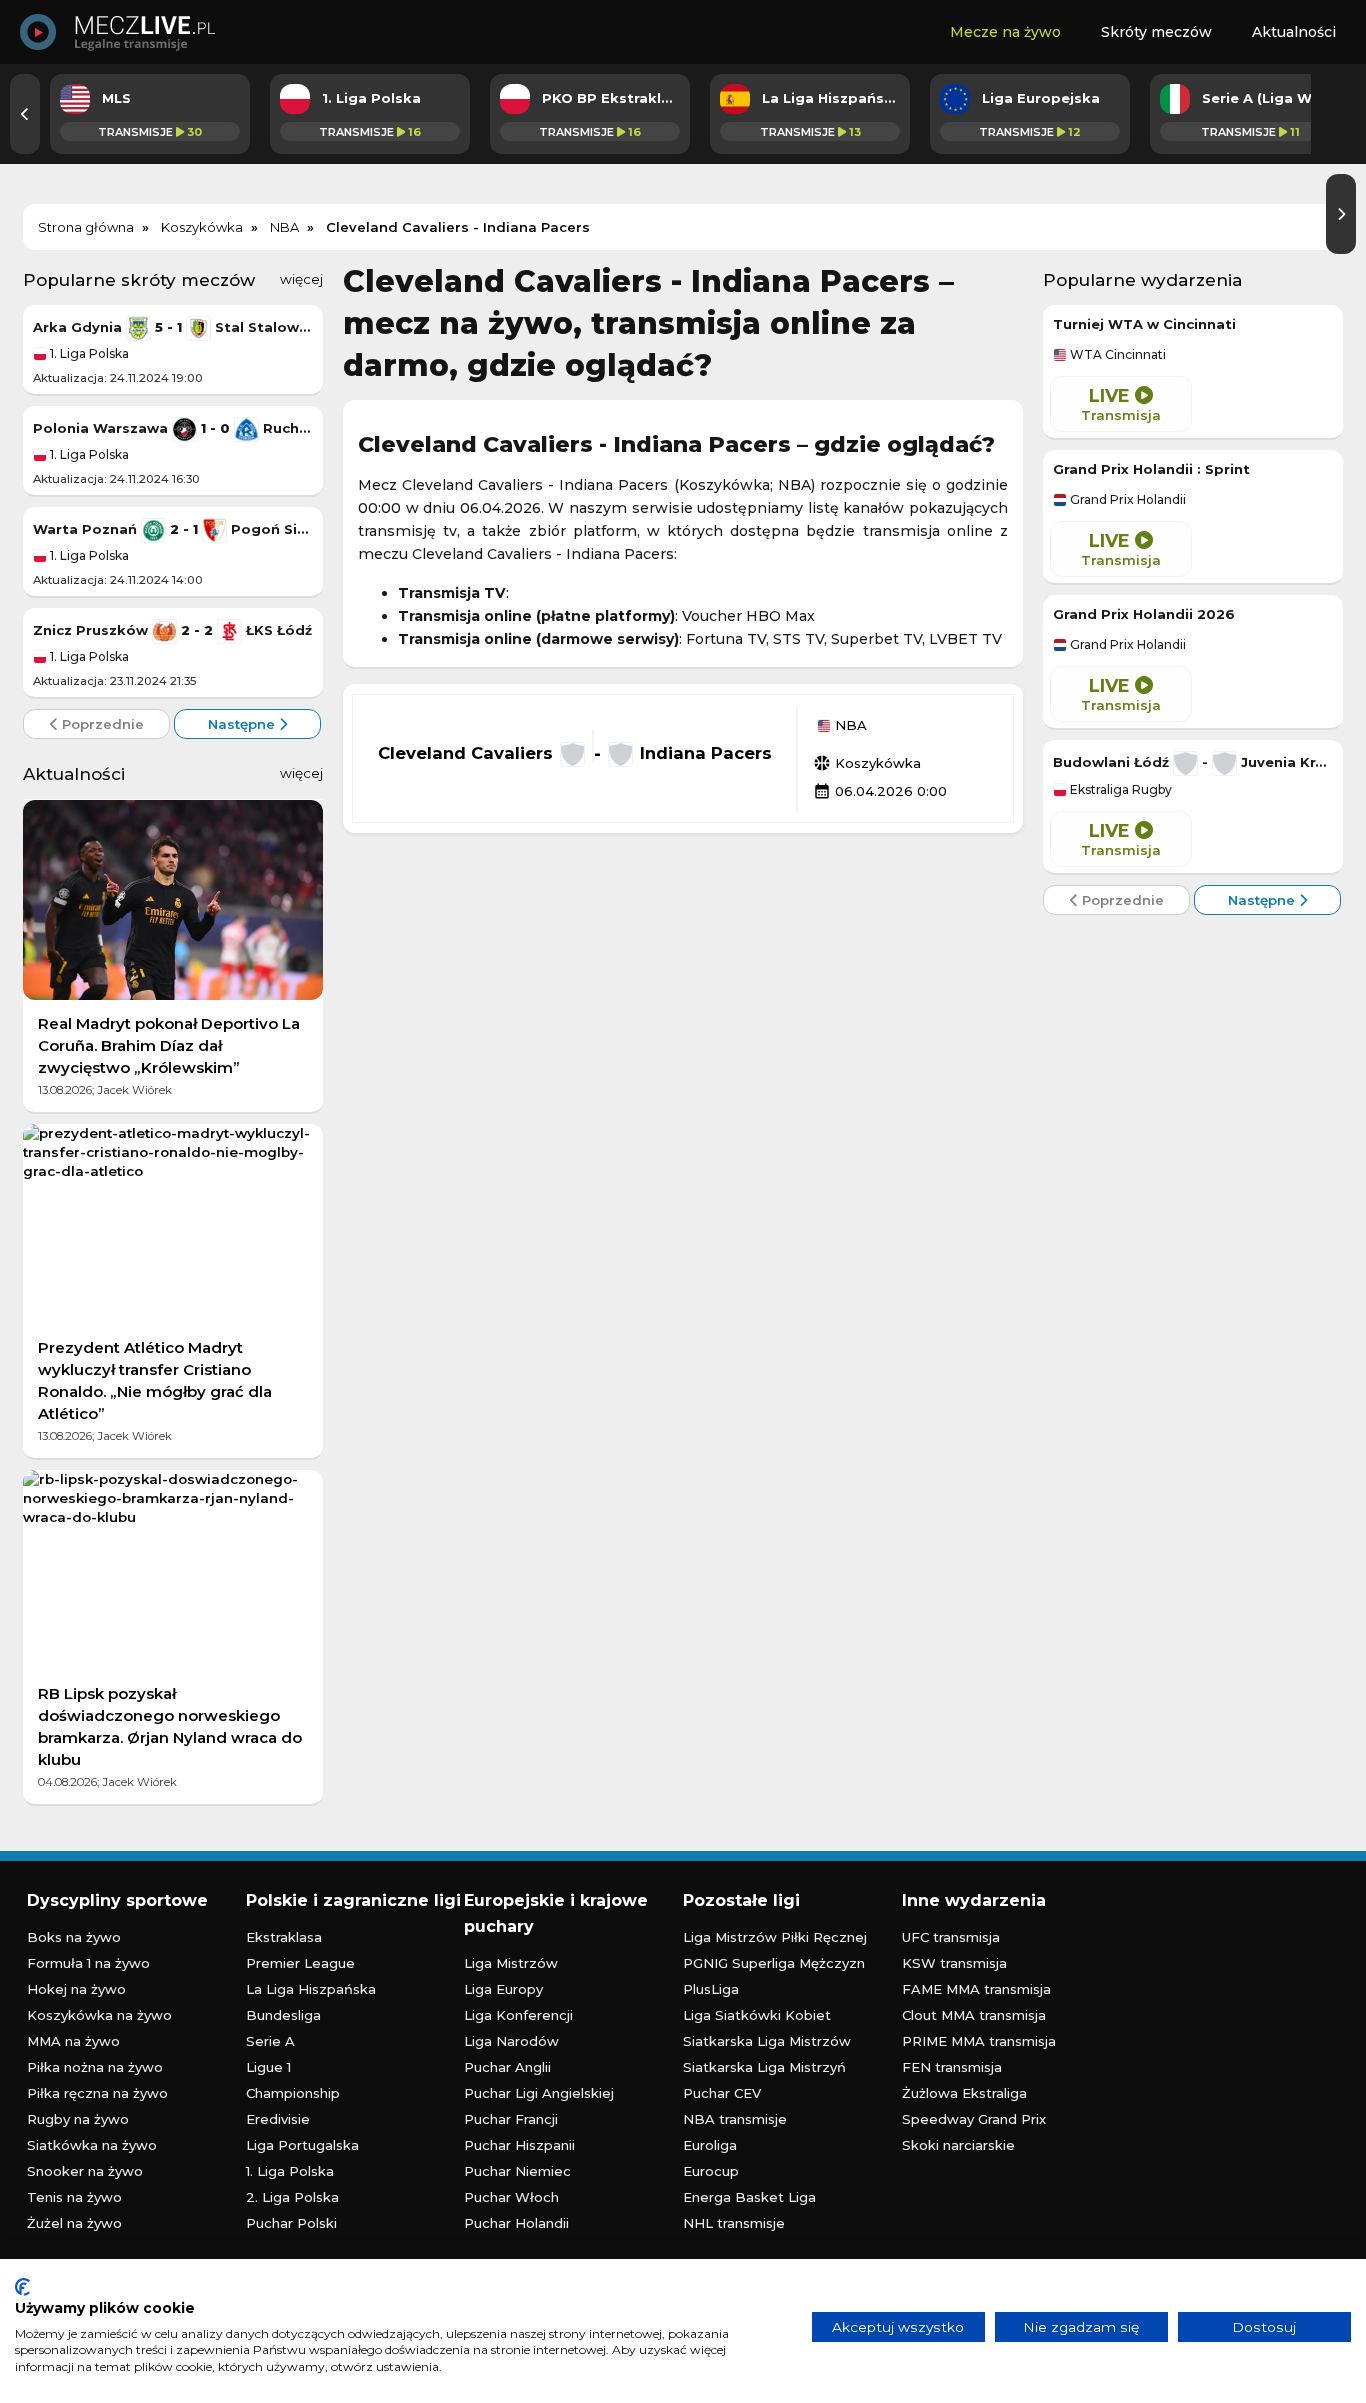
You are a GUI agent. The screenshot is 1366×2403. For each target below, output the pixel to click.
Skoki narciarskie (958, 2145)
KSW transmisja (954, 1963)
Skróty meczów (1156, 32)
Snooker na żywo (85, 2171)
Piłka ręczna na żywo (97, 2093)
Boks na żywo (74, 1937)
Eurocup (711, 2171)
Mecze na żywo (1005, 32)
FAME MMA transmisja (976, 1989)
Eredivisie (278, 2119)
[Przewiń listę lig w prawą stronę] (1341, 214)
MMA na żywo (73, 2041)
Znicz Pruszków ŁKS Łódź (172, 630)
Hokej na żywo (76, 1989)
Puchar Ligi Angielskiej (539, 2093)
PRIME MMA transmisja (979, 2041)
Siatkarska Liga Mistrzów (767, 2041)
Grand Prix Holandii (1126, 500)
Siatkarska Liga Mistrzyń (764, 2067)
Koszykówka (867, 763)
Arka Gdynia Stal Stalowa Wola (173, 327)
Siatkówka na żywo (92, 2145)
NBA (849, 726)
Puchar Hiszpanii (519, 2145)
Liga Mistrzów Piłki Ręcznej (775, 1937)
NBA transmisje (735, 2119)
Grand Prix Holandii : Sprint (1151, 469)
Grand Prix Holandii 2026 (1144, 614)
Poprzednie (101, 724)
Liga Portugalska (302, 2145)
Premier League (300, 1963)
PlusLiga (711, 1989)
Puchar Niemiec (517, 2171)
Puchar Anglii (507, 2067)
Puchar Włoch (511, 2197)
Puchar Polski (291, 2223)
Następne (243, 724)
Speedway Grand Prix (974, 2119)
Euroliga (710, 2145)
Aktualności (1294, 32)
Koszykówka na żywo (99, 2015)
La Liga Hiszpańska (311, 1989)
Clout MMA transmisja (974, 2015)
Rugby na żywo (78, 2119)
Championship (293, 2093)
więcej (301, 279)
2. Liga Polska (292, 2197)
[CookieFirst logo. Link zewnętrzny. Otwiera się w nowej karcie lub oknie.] (22, 2287)
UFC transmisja (951, 1937)
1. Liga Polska (88, 353)
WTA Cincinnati (1116, 355)
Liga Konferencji (518, 2015)
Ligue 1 (268, 2067)
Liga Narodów (511, 2041)
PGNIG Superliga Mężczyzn (774, 1963)
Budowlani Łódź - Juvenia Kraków (1193, 762)
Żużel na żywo (74, 2223)
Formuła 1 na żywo (88, 1963)
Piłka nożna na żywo (95, 2067)
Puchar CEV (722, 2093)
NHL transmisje (734, 2223)
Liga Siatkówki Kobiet (757, 2015)
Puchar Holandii (516, 2223)
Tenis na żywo (74, 2197)
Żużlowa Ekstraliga (964, 2093)
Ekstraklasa (284, 1937)
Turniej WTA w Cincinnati (1144, 324)
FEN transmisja (952, 2067)
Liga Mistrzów (511, 1963)
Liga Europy (503, 1989)
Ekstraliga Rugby (1119, 790)
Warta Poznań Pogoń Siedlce (173, 529)
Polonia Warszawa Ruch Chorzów (173, 428)
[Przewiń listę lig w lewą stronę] (25, 114)
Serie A (270, 2041)
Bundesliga (283, 2015)
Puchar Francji (511, 2119)
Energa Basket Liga (749, 2197)
